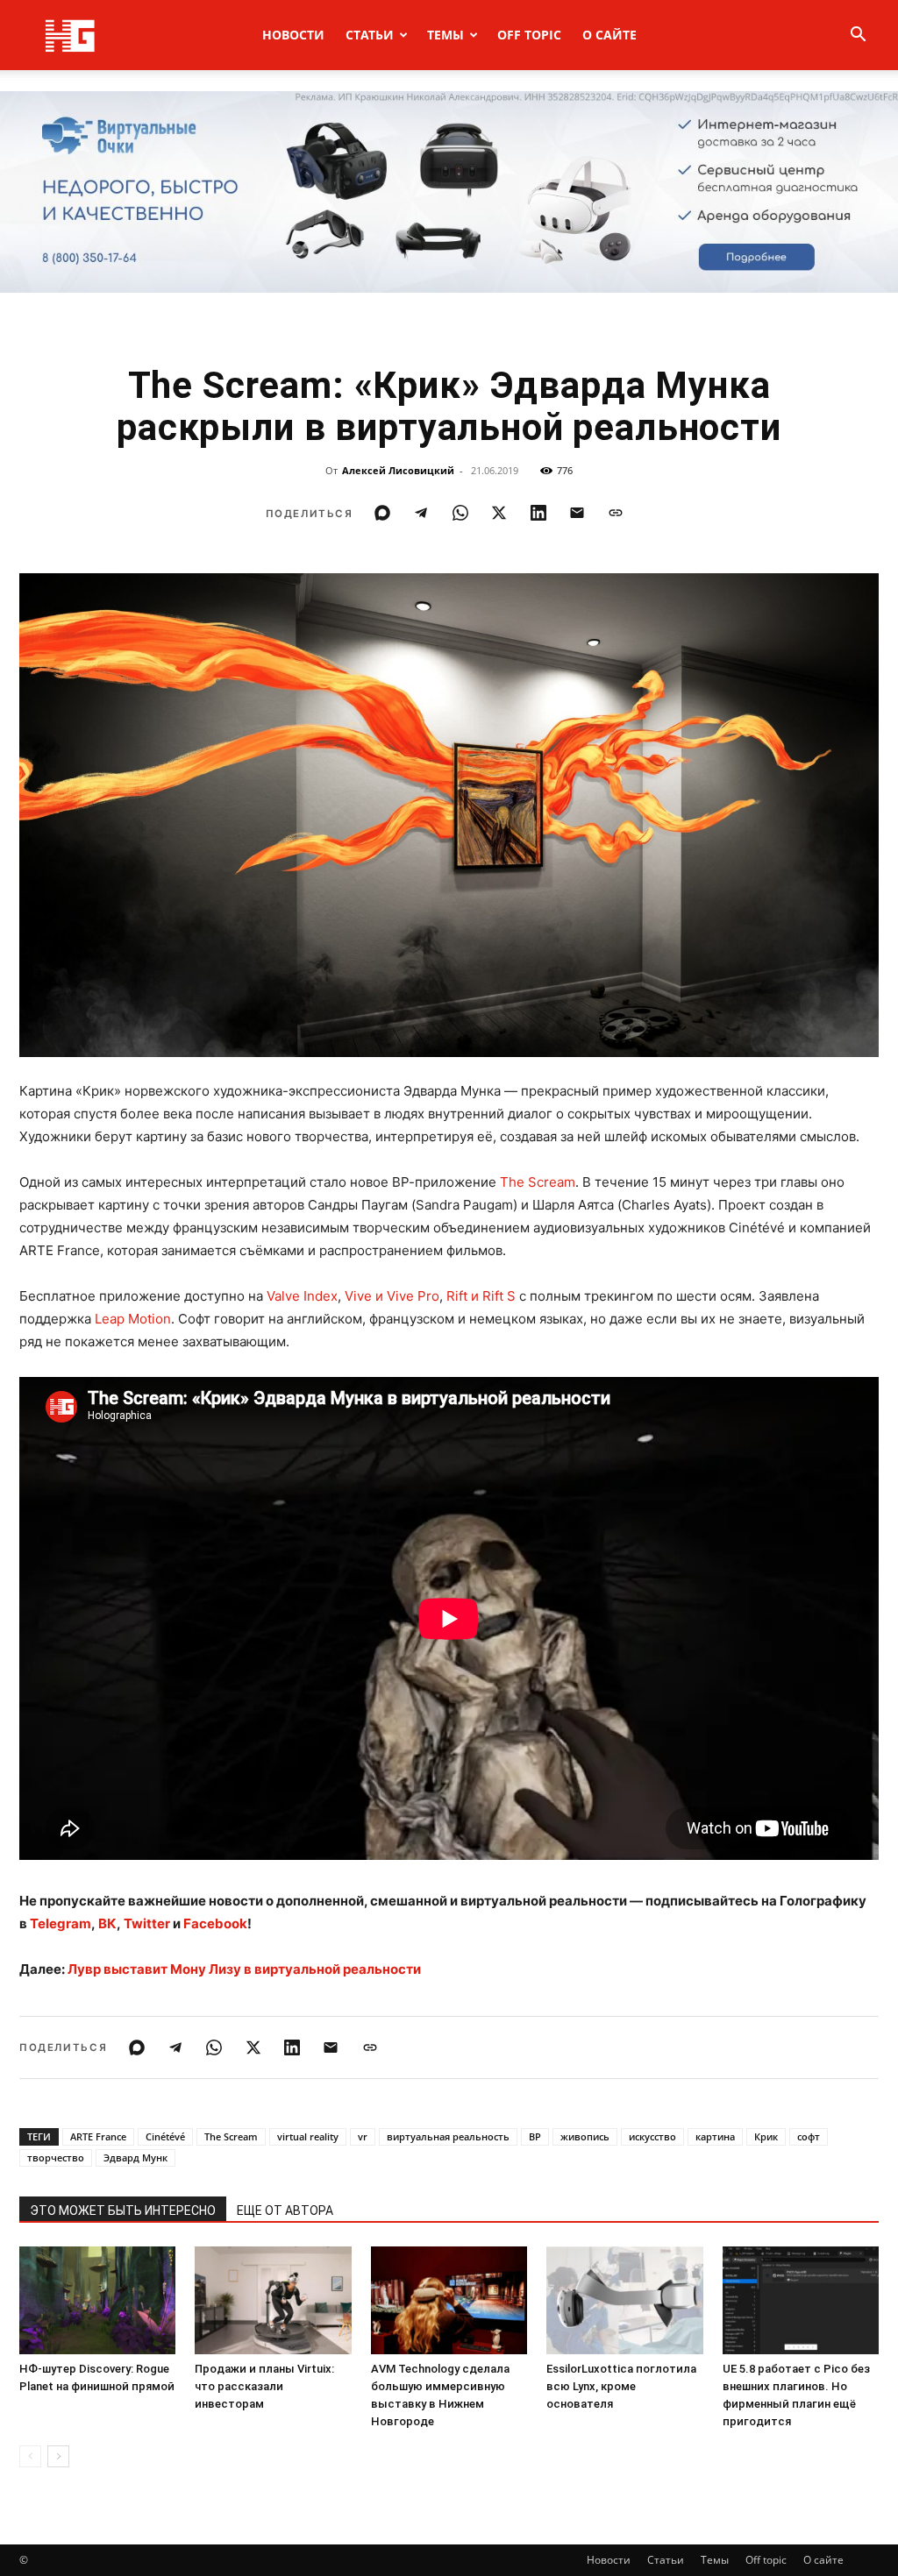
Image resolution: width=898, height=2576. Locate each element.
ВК (107, 1923)
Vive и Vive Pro (392, 1296)
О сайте (609, 35)
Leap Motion (133, 1319)
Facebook (215, 1923)
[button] (858, 36)
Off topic (529, 35)
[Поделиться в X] (499, 513)
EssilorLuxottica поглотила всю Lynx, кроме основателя (621, 2386)
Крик (766, 2136)
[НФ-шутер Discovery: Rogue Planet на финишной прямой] (97, 2300)
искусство (652, 2136)
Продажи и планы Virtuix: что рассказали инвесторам (264, 2386)
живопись (585, 2136)
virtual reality (308, 2136)
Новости (293, 35)
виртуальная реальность (448, 2136)
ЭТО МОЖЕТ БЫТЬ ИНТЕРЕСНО (123, 2211)
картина (715, 2136)
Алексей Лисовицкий (398, 470)
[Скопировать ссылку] (616, 513)
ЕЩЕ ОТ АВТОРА (285, 2211)
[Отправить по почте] (577, 513)
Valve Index (302, 1296)
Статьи (370, 35)
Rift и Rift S (481, 1296)
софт (809, 2136)
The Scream (538, 1182)
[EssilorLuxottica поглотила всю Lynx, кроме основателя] (624, 2300)
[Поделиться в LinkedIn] (538, 513)
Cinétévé (165, 2136)
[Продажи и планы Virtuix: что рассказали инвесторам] (273, 2300)
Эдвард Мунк (135, 2157)
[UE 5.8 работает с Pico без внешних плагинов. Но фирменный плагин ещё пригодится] (801, 2300)
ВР (535, 2136)
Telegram (61, 1923)
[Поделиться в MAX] (382, 513)
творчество (56, 2157)
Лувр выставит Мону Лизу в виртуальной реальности (244, 1969)
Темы (445, 35)
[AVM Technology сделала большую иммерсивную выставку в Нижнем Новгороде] (449, 2300)
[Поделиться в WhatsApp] (460, 513)
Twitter (147, 1923)
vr (363, 2136)
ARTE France (98, 2136)
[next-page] (58, 2456)
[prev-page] (30, 2456)
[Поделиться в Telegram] (421, 513)
